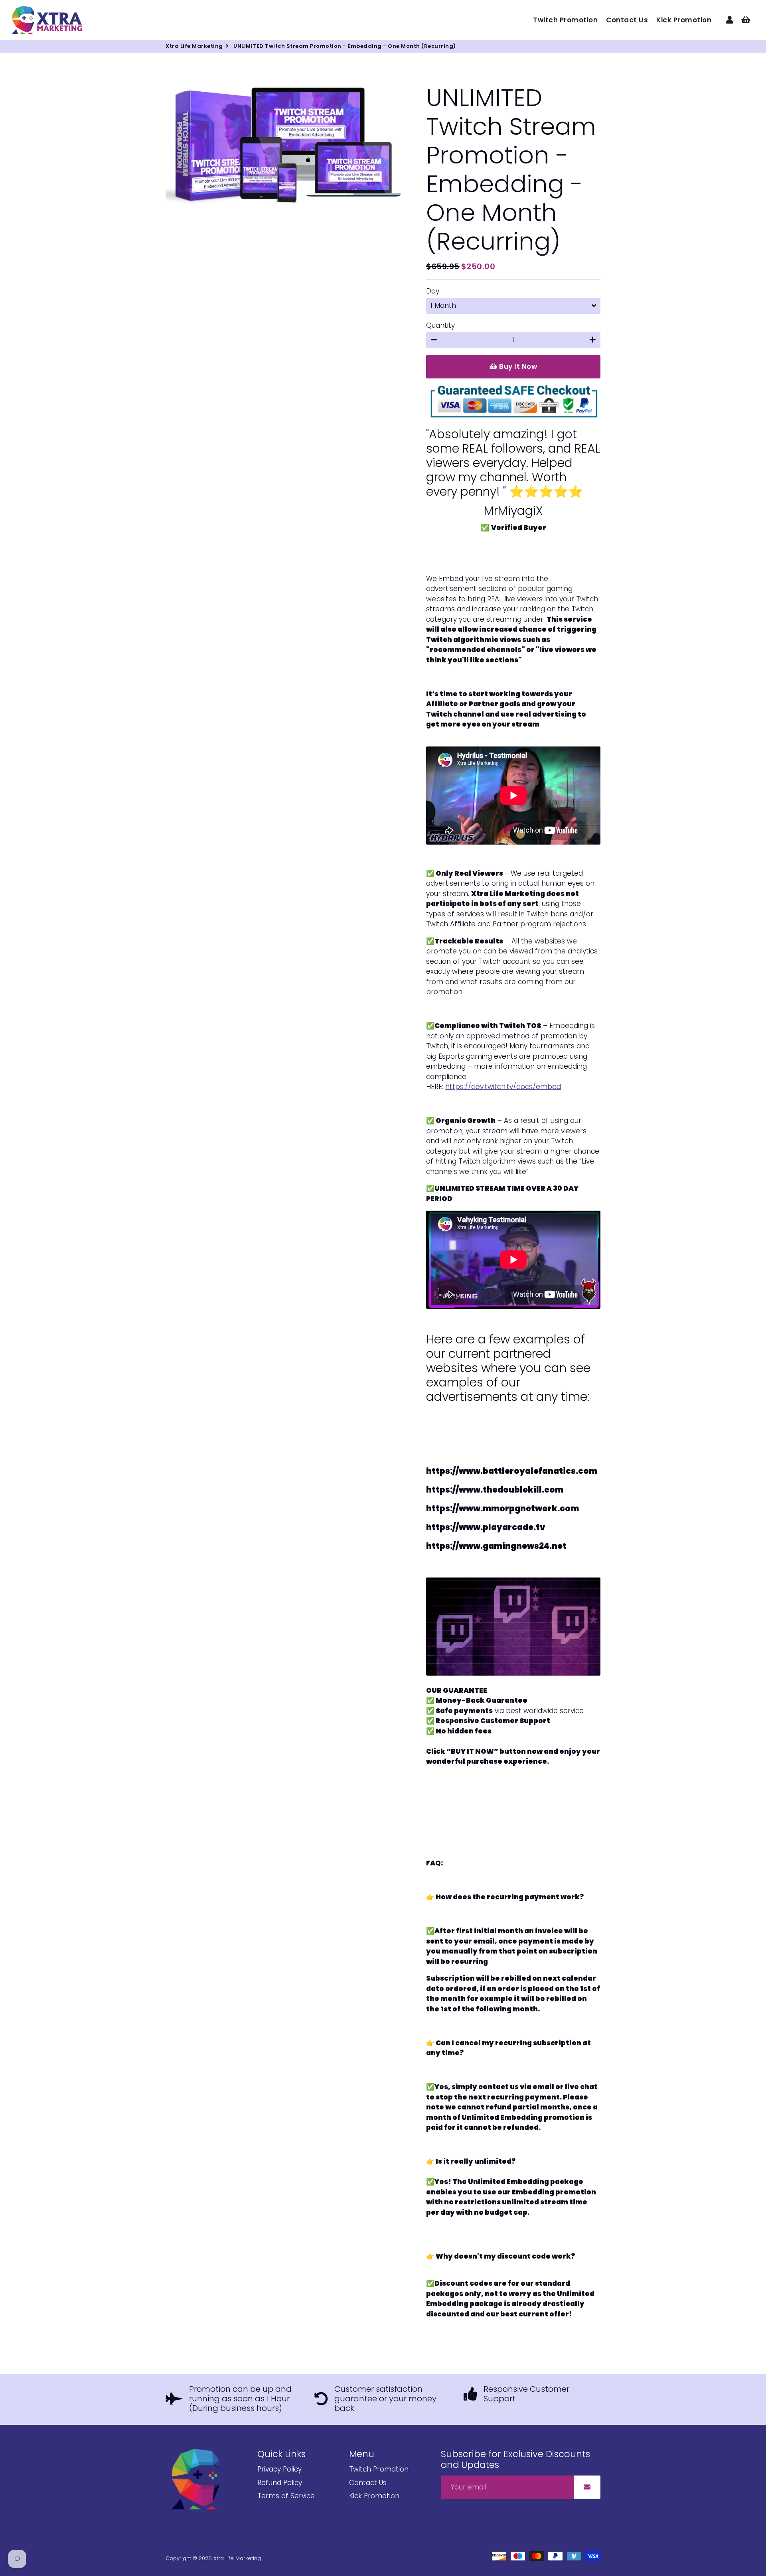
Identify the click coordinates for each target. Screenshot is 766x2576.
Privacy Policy (279, 2469)
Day (433, 291)
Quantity (440, 325)
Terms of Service (286, 2496)
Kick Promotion (684, 20)
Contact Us (627, 20)
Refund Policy (280, 2483)
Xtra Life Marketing (194, 46)
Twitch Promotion (565, 20)
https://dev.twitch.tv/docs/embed (503, 1087)
